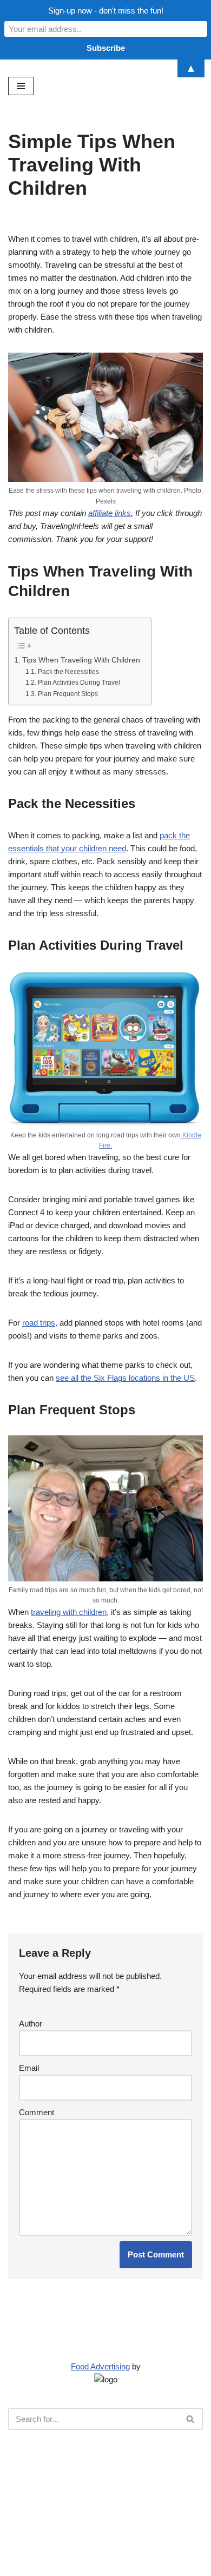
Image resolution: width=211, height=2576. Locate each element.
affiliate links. (111, 513)
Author (31, 2024)
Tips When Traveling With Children (81, 660)
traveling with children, (70, 1612)
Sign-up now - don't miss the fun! (106, 11)
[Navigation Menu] (21, 86)
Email (29, 2068)
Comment (37, 2112)
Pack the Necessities (68, 672)
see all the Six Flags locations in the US (125, 1378)
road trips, (40, 1323)
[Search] (191, 2419)
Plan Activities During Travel (79, 683)
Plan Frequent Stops (68, 694)
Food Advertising (100, 2366)
